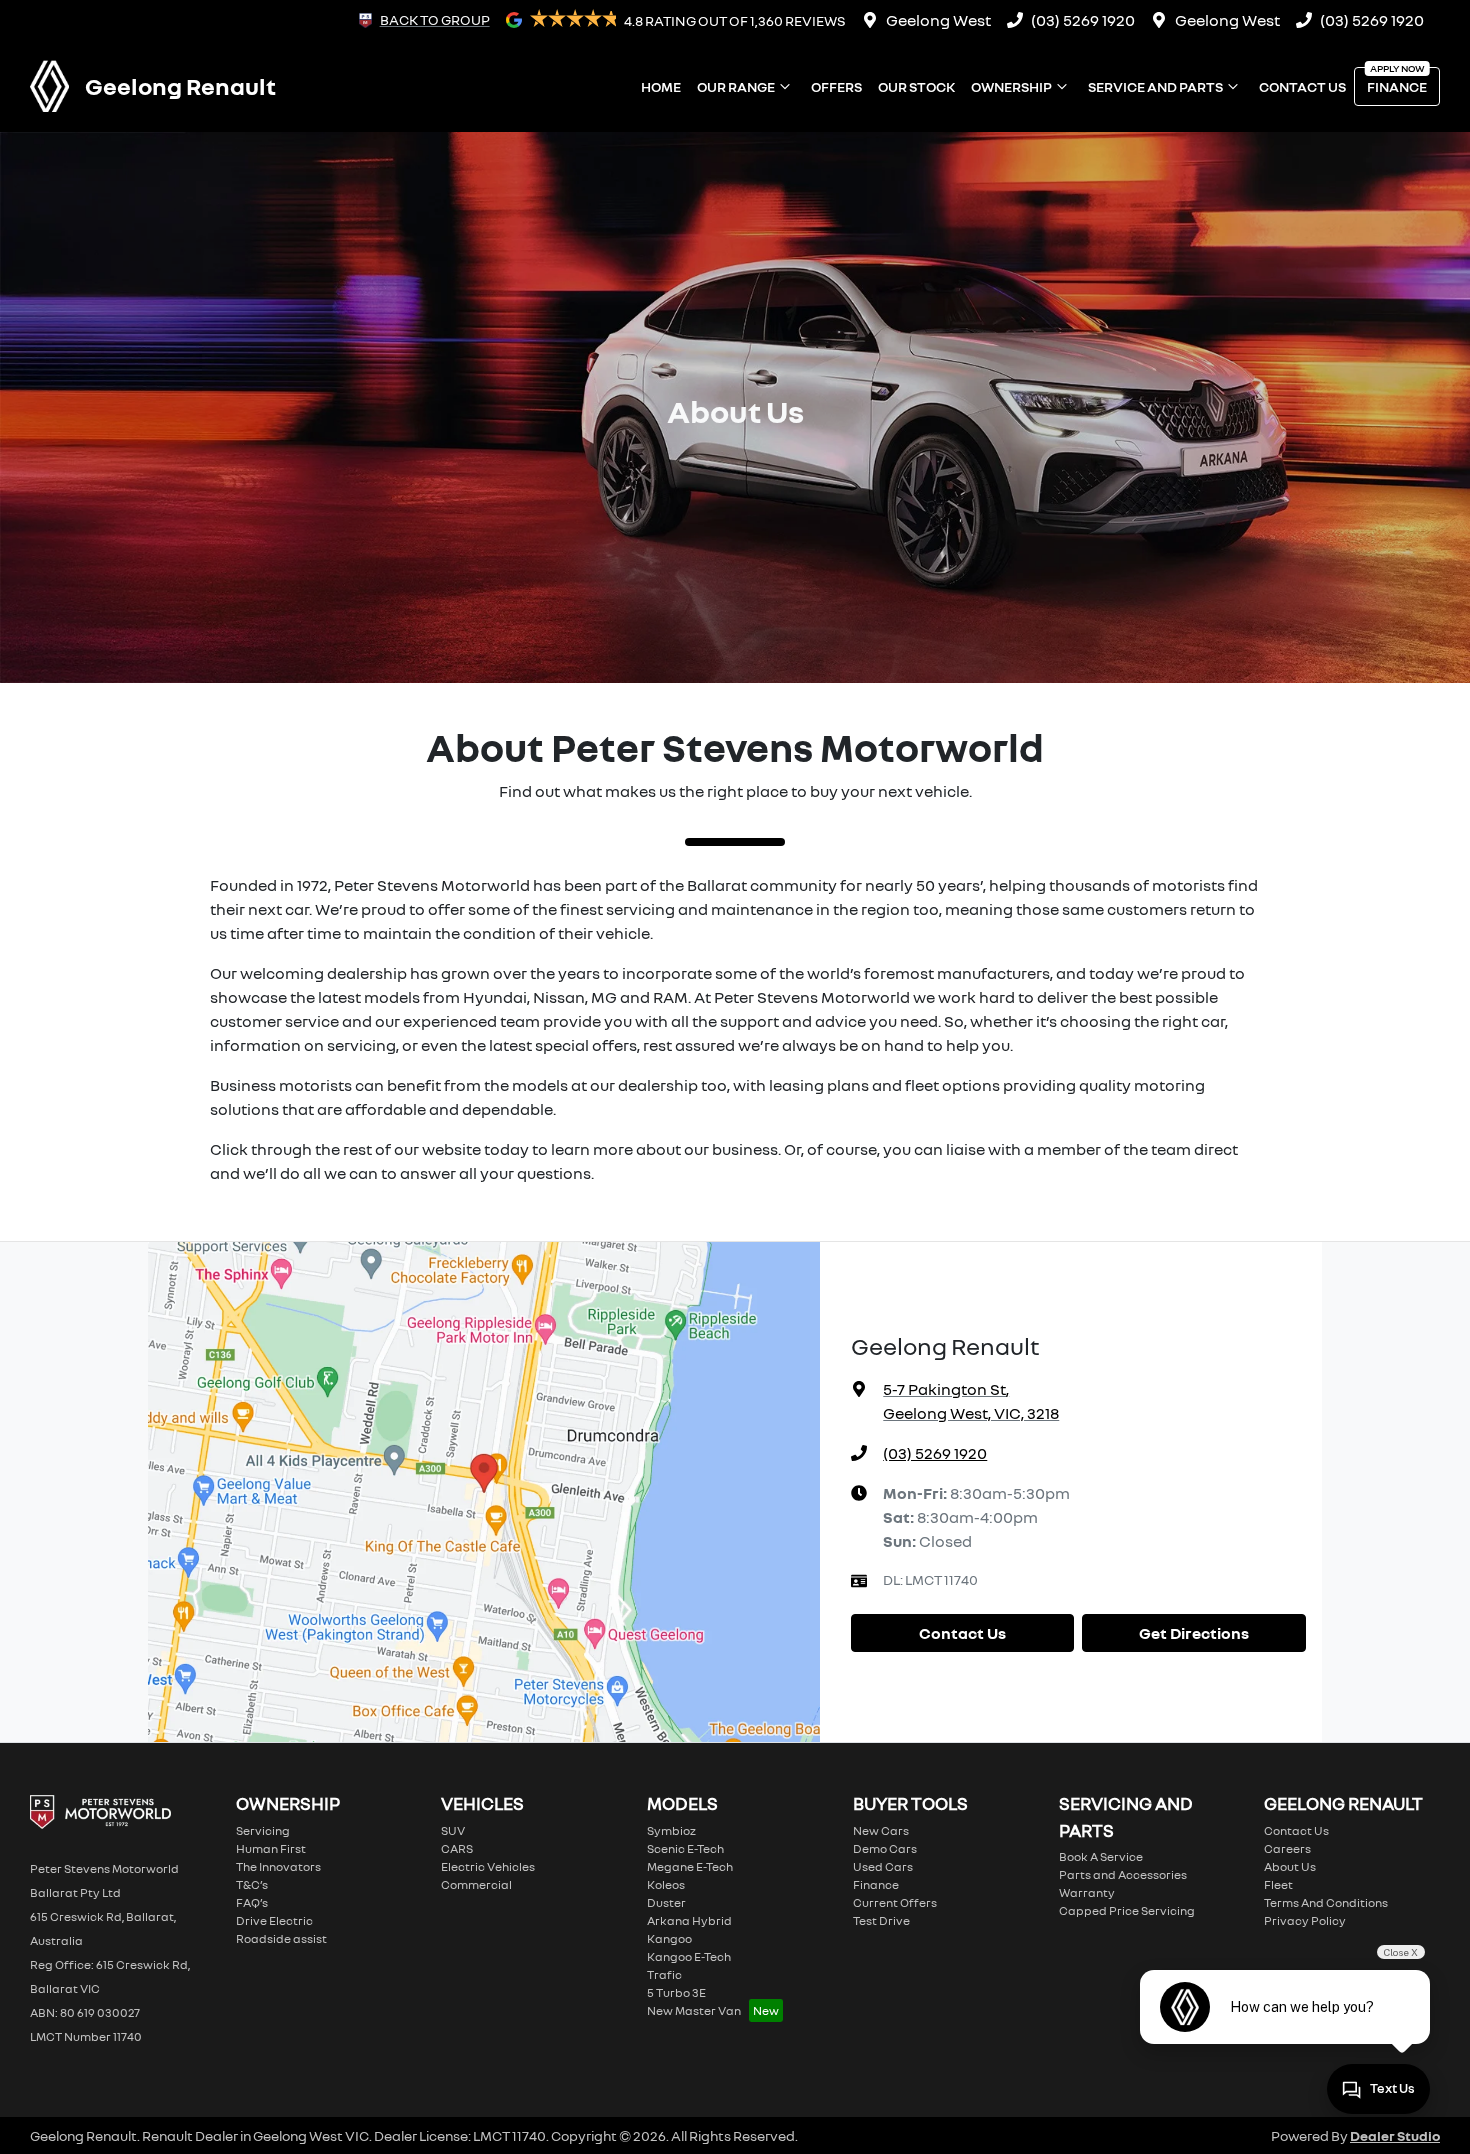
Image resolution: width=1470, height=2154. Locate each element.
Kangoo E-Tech (689, 1956)
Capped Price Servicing (1127, 1910)
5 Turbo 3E (676, 1992)
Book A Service (1101, 1856)
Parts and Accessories (1123, 1874)
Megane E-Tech (690, 1866)
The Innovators (278, 1866)
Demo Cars (885, 1848)
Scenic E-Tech (685, 1848)
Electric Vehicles (488, 1866)
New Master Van (694, 2010)
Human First (271, 1848)
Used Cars (883, 1866)
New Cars (881, 1830)
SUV (453, 1830)
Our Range (736, 86)
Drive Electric (274, 1920)
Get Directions (1194, 1633)
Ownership (1011, 86)
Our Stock (916, 86)
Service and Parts (1155, 86)
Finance (1397, 86)
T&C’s (252, 1884)
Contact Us (1302, 86)
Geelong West (938, 20)
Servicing (263, 1830)
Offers (836, 86)
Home (661, 86)
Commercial (476, 1884)
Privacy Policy (1305, 1920)
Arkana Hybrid (689, 1920)
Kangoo (669, 1938)
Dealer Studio (1395, 2135)
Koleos (666, 1884)
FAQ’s (252, 1902)
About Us (1290, 1866)
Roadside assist (281, 1938)
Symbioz (671, 1830)
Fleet (1278, 1884)
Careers (1287, 1848)
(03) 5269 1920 (1083, 20)
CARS (457, 1848)
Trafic (664, 1974)
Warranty (1087, 1892)
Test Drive (881, 1920)
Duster (666, 1902)
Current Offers (895, 1902)
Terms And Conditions (1326, 1902)
